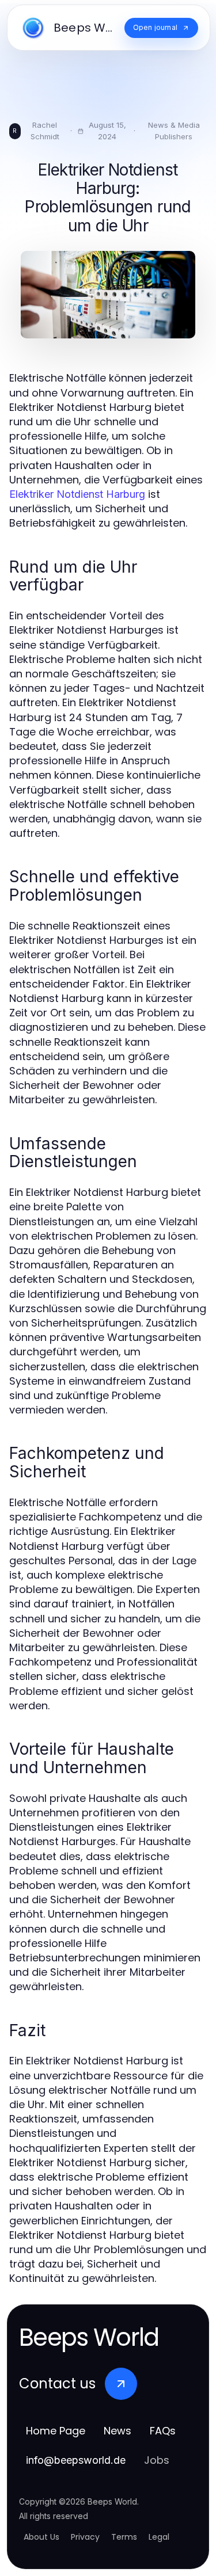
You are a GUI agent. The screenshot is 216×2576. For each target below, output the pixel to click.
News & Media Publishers (174, 131)
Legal (159, 2537)
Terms (124, 2537)
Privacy (85, 2537)
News (118, 2431)
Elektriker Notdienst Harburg (77, 494)
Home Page (56, 2431)
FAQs (163, 2431)
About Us (41, 2537)
